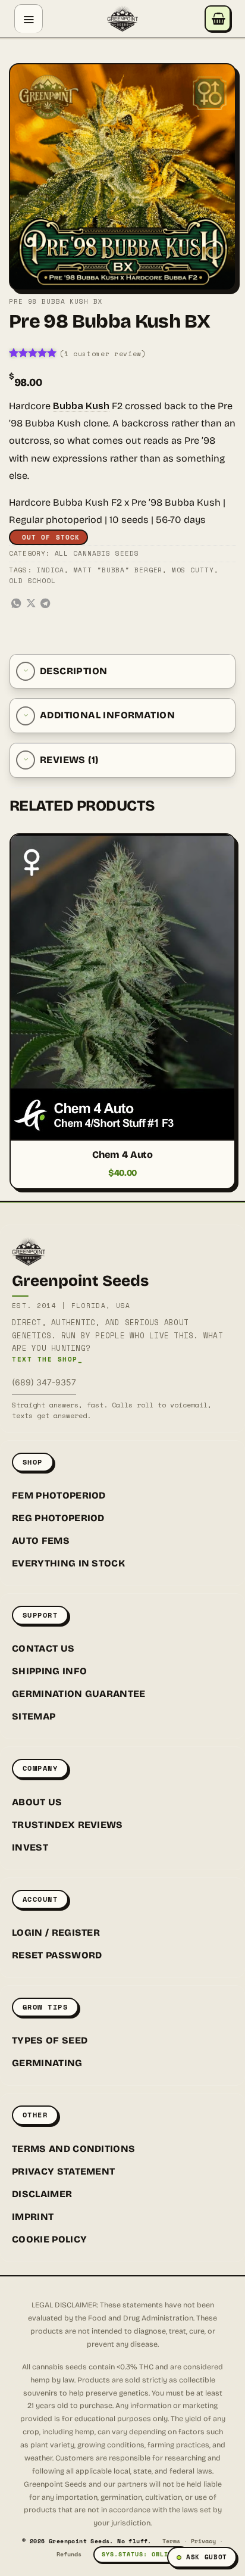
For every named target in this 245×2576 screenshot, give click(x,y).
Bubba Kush (81, 406)
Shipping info (49, 1671)
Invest (30, 1847)
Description (73, 671)
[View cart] (218, 18)
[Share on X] (31, 604)
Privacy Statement (63, 2171)
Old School (32, 581)
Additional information (107, 715)
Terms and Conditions (73, 2149)
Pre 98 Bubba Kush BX (56, 301)
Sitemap (34, 1716)
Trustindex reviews (67, 1825)
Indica (50, 570)
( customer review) (103, 354)
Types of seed (50, 2040)
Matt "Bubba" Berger (118, 570)
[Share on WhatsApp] (16, 604)
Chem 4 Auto (122, 1155)
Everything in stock (68, 1563)
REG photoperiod (58, 1518)
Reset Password (57, 1955)
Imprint (33, 2217)
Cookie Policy (49, 2239)
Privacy (203, 2541)
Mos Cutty (193, 570)
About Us (37, 1802)
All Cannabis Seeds (97, 553)
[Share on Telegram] (45, 604)
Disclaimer (42, 2194)
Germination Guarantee (79, 1694)
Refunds (69, 2554)
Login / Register (56, 1932)
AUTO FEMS (41, 1541)
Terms (171, 2541)
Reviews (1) (69, 760)
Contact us (43, 1648)
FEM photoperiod (59, 1495)
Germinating (47, 2063)
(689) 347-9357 (44, 1382)
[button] (29, 18)
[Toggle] (26, 671)
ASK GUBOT (207, 2557)
